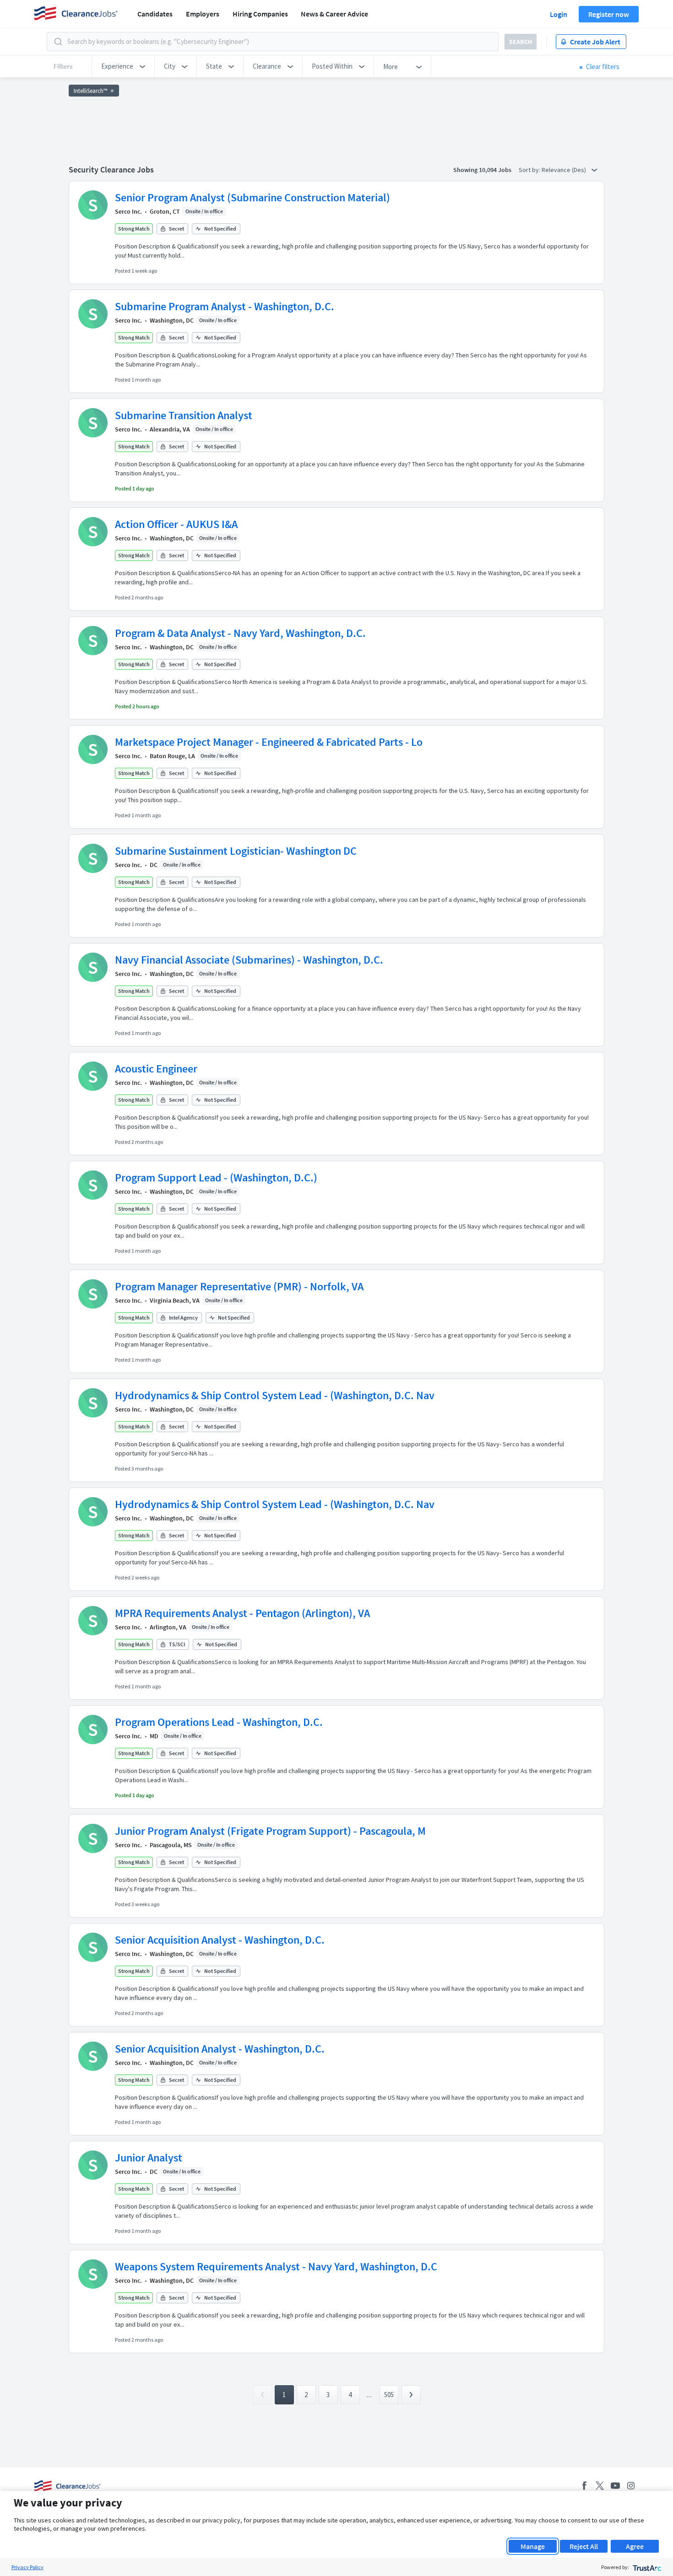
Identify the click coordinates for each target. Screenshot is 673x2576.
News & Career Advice (334, 14)
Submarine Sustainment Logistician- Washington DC (236, 851)
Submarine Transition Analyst (184, 415)
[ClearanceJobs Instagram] (631, 2486)
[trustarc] (646, 2567)
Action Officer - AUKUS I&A (176, 524)
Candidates (155, 14)
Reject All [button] (584, 2546)
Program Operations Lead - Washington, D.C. (219, 1722)
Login (559, 14)
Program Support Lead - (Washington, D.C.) (216, 1178)
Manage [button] (533, 2546)
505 (389, 2395)
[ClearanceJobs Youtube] (615, 2486)
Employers (203, 14)
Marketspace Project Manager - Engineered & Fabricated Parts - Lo (269, 742)
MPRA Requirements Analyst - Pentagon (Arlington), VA (242, 1613)
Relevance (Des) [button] (564, 170)
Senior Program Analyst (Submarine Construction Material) (252, 197)
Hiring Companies (260, 14)
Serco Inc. (128, 211)
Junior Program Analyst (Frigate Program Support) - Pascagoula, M (270, 1831)
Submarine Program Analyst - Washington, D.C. (225, 306)
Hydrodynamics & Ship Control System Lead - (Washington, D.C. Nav (275, 1395)
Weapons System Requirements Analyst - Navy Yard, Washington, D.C (276, 2266)
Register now (609, 14)
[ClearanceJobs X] (600, 2486)
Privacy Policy (27, 2567)
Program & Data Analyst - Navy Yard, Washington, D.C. (240, 633)
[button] (123, 66)
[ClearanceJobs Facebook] (584, 2486)
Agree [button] (635, 2546)
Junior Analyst (149, 2158)
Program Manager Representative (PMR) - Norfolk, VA (239, 1286)
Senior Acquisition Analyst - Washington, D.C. (220, 1940)
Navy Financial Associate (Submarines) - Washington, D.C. (249, 960)
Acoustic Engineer (156, 1069)
